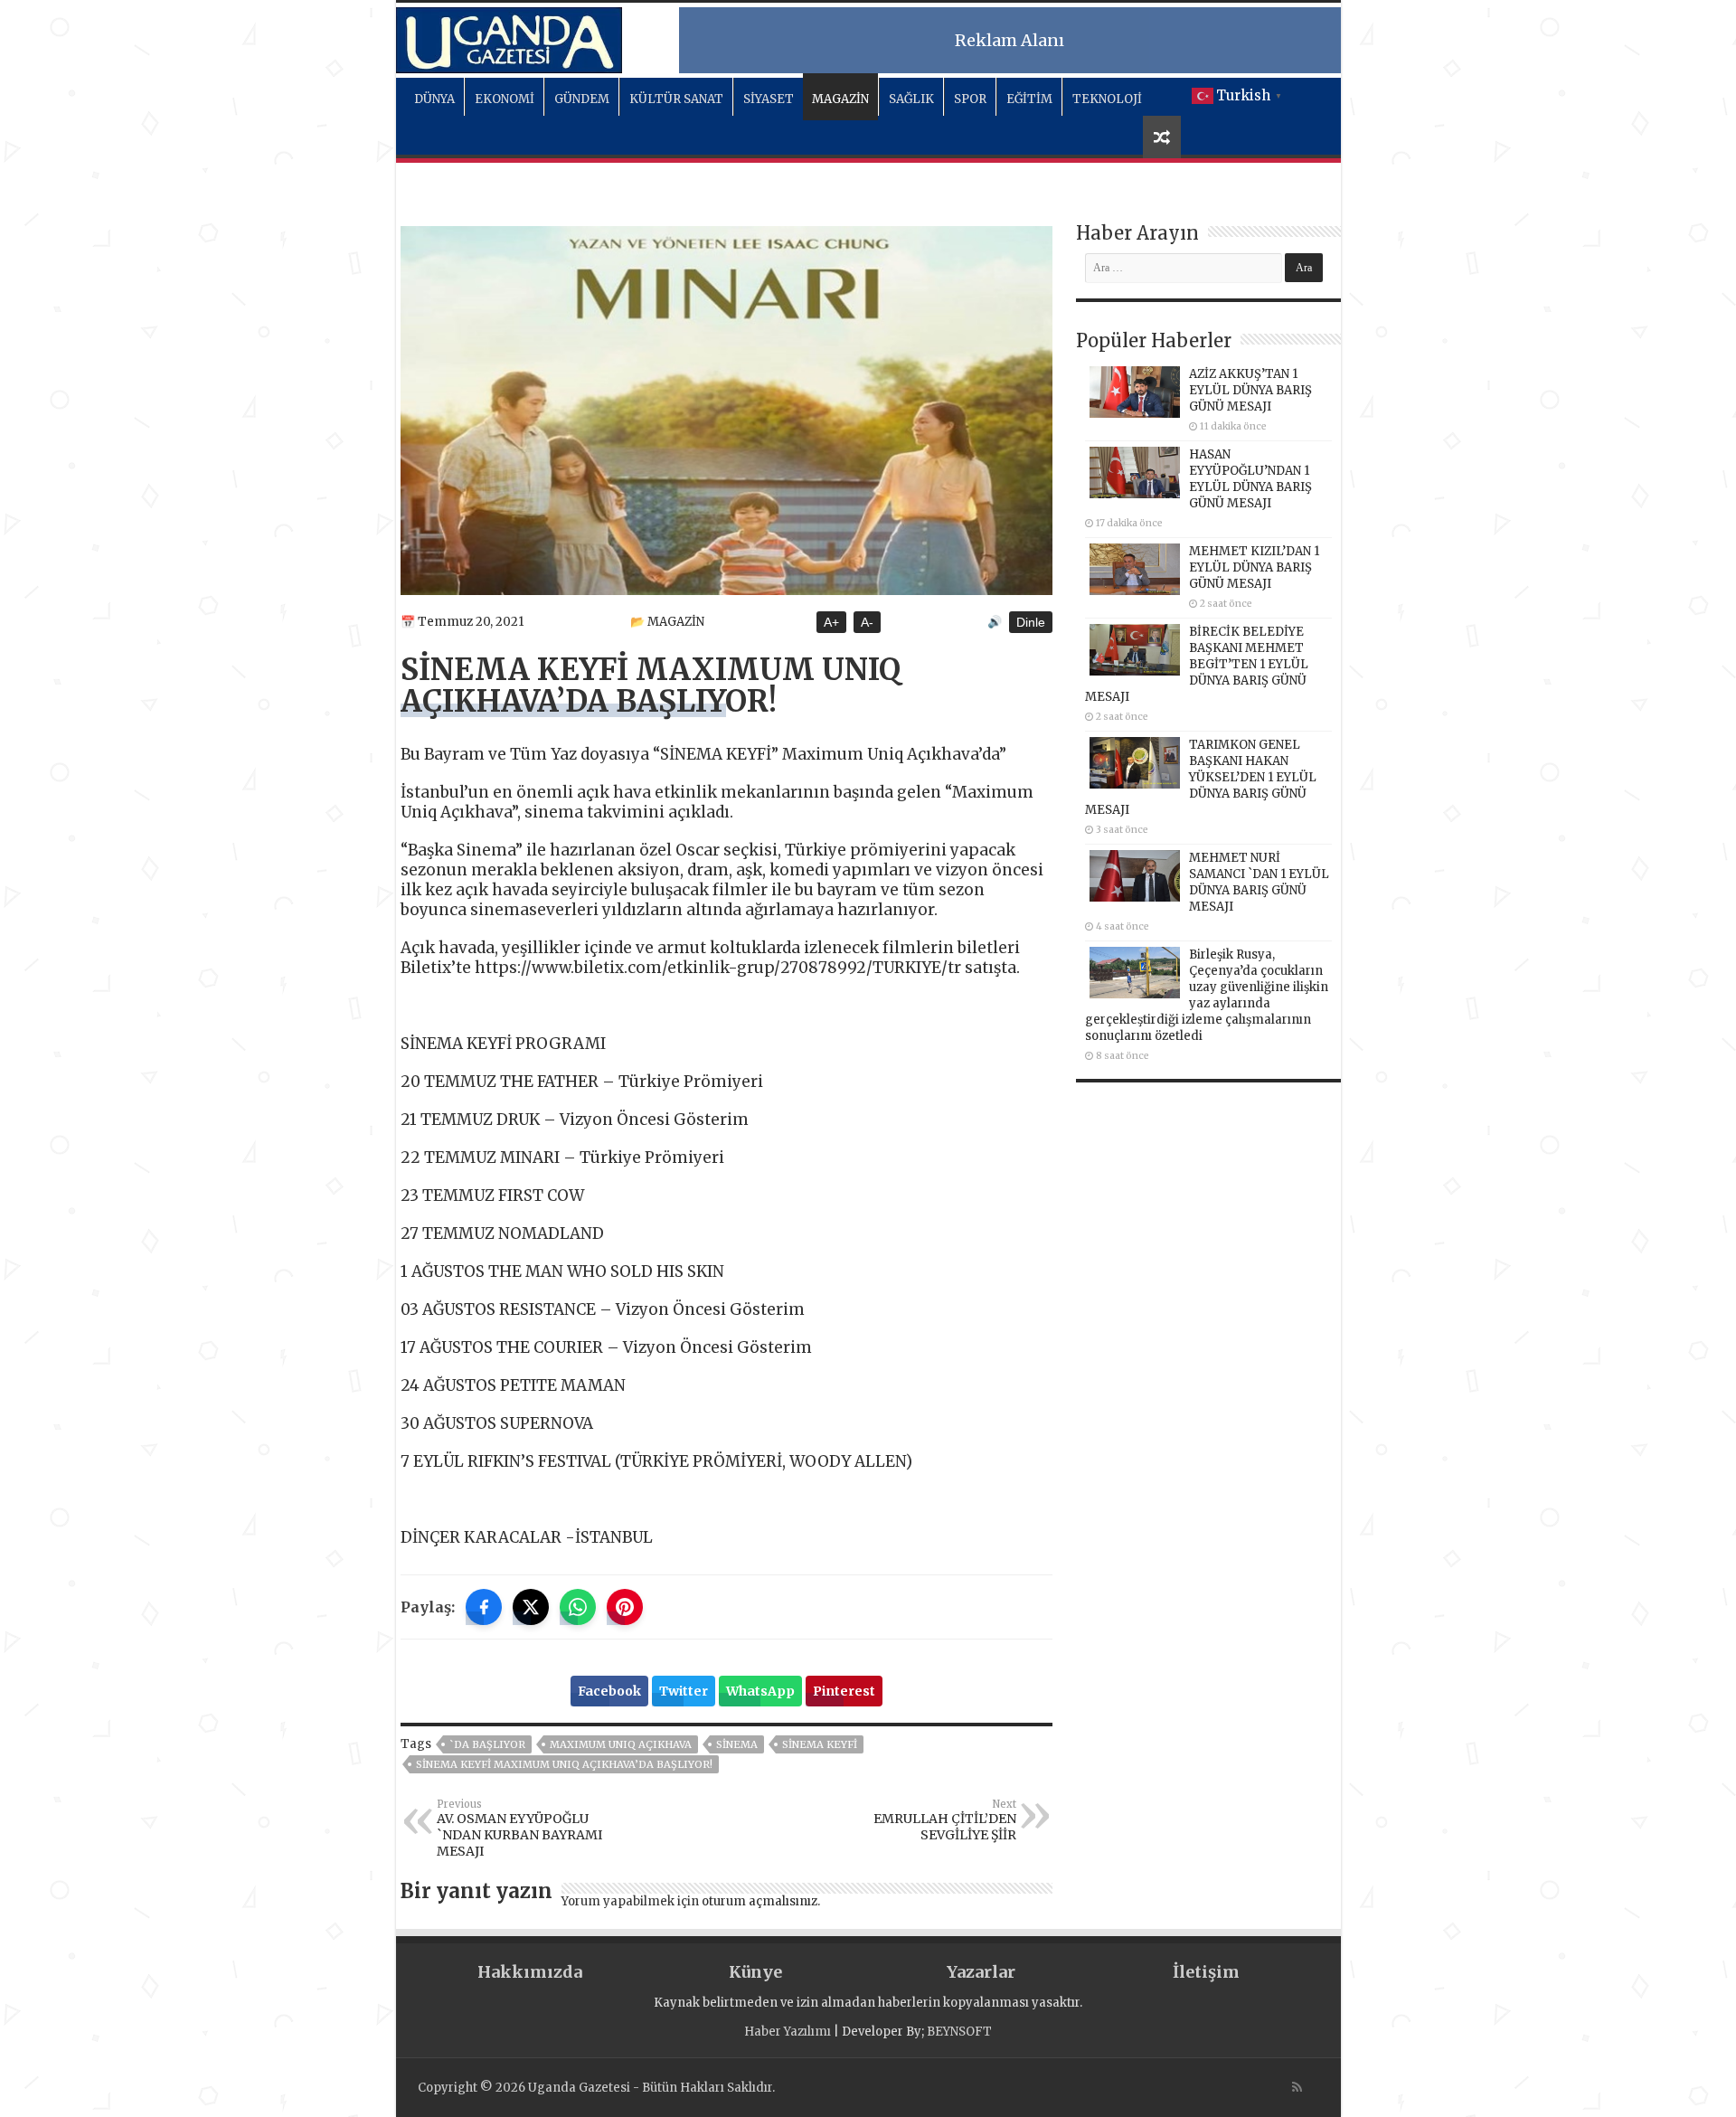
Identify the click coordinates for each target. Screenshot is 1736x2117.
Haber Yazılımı (788, 2032)
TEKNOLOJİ (1107, 99)
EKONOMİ (505, 99)
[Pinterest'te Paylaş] (625, 1607)
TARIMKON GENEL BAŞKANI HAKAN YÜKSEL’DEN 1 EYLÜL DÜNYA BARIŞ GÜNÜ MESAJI (1201, 777)
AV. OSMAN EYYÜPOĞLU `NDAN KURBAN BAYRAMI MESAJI (519, 1829)
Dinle (1031, 622)
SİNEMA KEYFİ (820, 1744)
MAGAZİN (840, 99)
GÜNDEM (582, 99)
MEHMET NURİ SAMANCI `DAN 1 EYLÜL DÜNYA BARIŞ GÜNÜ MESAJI (1259, 882)
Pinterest (844, 1691)
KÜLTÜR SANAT (676, 99)
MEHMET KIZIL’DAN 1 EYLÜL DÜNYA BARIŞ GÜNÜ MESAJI (1254, 567)
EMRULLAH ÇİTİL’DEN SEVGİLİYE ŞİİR (945, 1820)
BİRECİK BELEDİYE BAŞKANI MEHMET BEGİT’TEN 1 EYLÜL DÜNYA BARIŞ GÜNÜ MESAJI (1197, 664)
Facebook (609, 1691)
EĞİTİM (1029, 99)
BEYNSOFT (959, 2032)
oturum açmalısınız (759, 1901)
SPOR (970, 99)
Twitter (684, 1691)
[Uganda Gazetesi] (509, 37)
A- (867, 622)
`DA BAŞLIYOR (487, 1744)
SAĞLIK (911, 99)
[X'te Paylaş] (531, 1607)
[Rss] (1297, 2087)
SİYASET (769, 99)
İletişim (1206, 1972)
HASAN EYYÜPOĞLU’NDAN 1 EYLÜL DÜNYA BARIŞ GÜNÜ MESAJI (1250, 479)
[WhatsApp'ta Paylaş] (578, 1607)
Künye (755, 1972)
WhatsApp (760, 1691)
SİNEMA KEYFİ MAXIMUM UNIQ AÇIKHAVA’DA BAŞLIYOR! (564, 1764)
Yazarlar (981, 1972)
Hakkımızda (530, 1972)
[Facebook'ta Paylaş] (484, 1607)
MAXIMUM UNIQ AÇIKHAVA (621, 1744)
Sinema (737, 1744)
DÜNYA (434, 99)
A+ (831, 622)
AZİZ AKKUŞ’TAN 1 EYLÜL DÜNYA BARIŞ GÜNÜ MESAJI (1250, 390)
